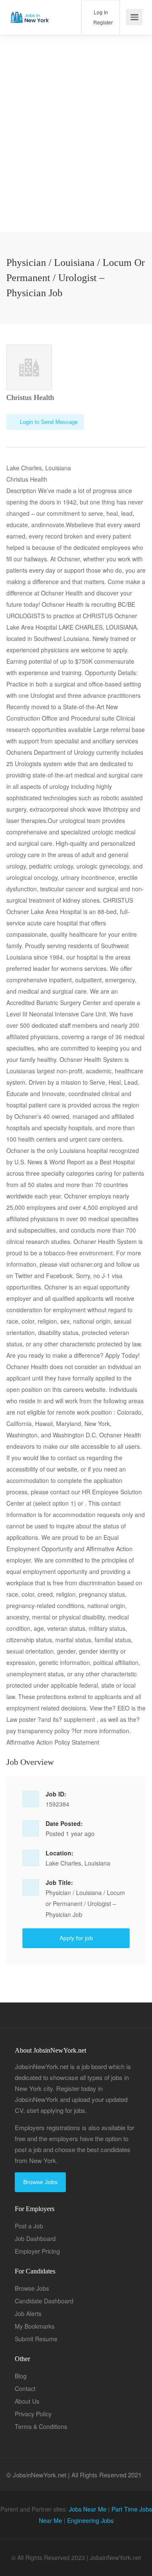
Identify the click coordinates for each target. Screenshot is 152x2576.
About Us (27, 2401)
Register (102, 22)
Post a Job (29, 2226)
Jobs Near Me (88, 2509)
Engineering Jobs (90, 2520)
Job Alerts (28, 2313)
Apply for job (76, 1938)
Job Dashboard (35, 2238)
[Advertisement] (76, 156)
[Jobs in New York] (29, 11)
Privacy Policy (33, 2414)
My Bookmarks (35, 2326)
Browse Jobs (40, 2182)
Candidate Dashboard (44, 2301)
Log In (100, 12)
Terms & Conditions (41, 2426)
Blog (21, 2376)
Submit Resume (36, 2339)
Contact (25, 2388)
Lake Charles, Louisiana (78, 1863)
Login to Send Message (48, 422)
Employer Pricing (37, 2251)
